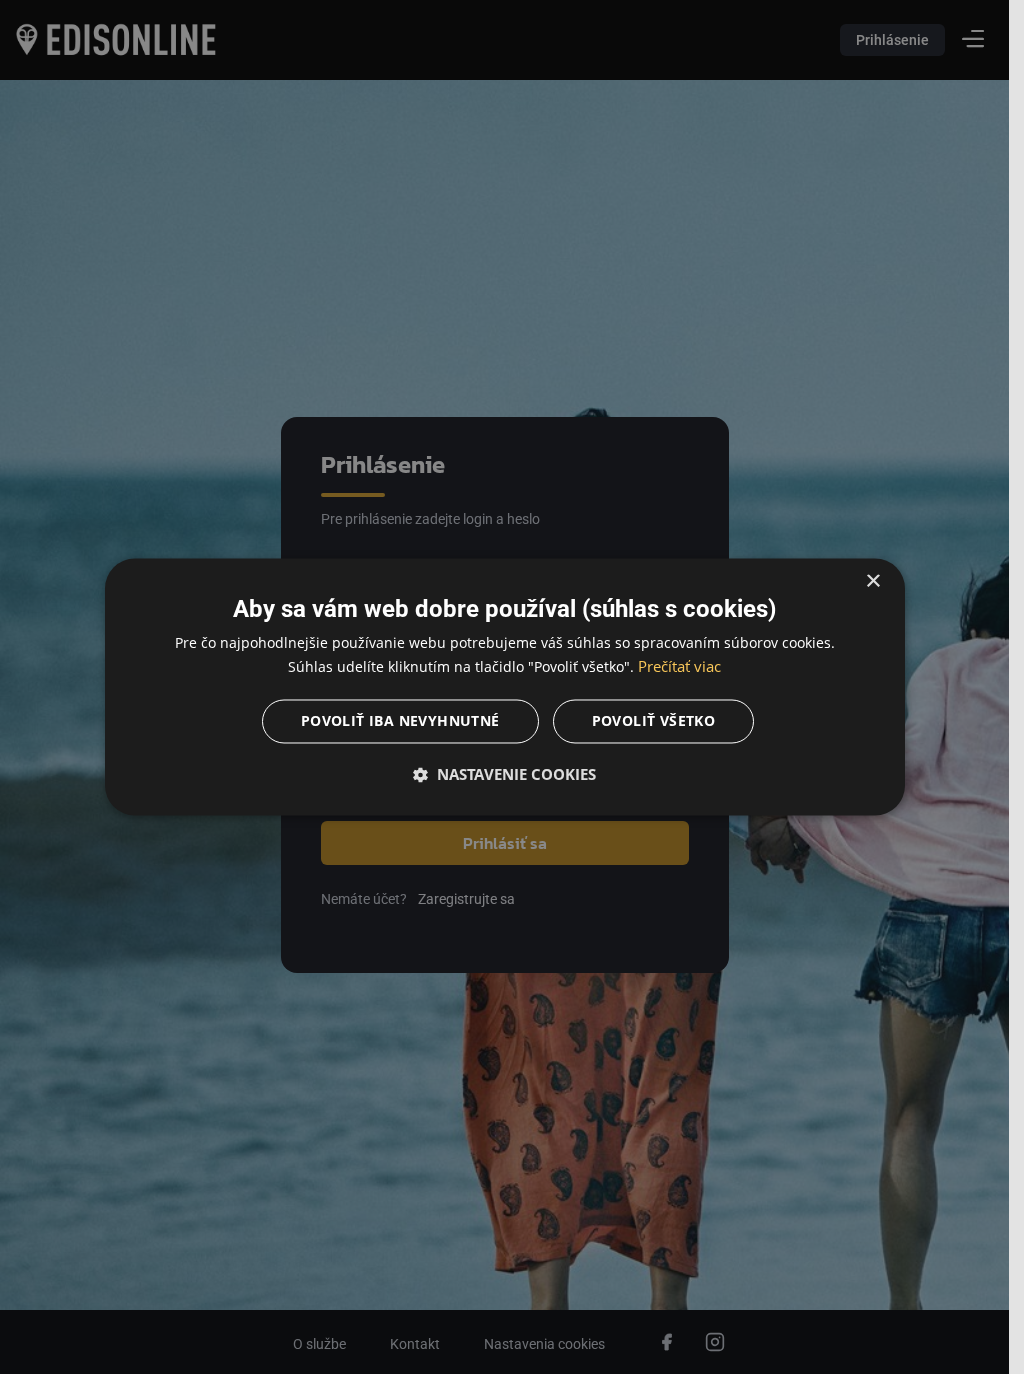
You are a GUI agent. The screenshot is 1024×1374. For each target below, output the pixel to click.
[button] (505, 775)
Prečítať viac (679, 667)
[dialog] (505, 686)
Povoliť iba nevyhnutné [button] (400, 721)
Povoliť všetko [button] (654, 721)
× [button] (872, 581)
